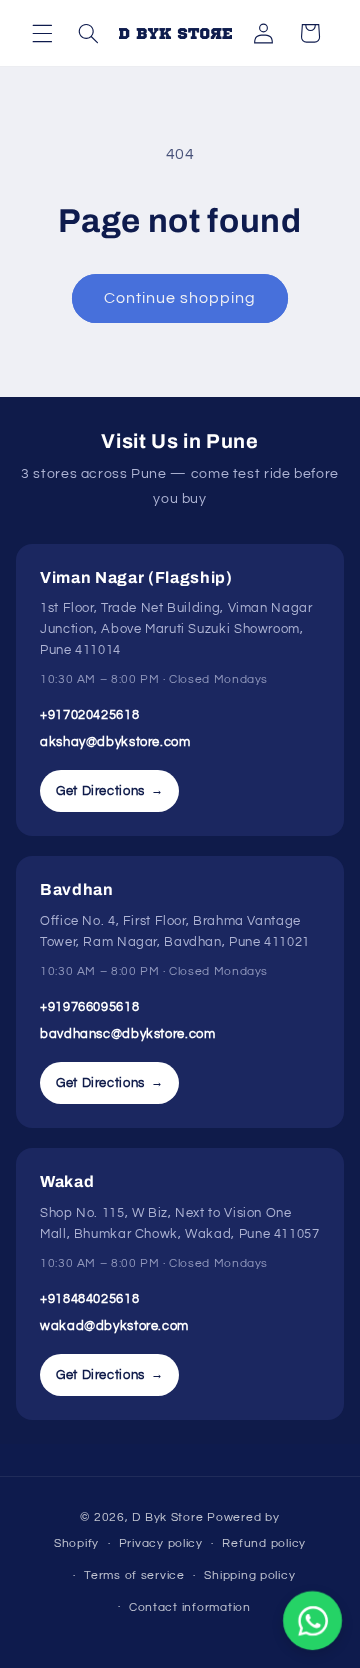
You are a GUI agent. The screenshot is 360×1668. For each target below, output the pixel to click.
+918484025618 (89, 1299)
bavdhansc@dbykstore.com (128, 1034)
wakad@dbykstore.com (114, 1326)
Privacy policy (161, 1543)
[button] (42, 33)
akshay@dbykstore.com (115, 742)
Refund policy (264, 1543)
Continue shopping (180, 298)
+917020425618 (89, 715)
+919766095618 (89, 1007)
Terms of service (134, 1575)
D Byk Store (169, 1517)
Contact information (190, 1607)
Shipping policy (249, 1575)
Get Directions (109, 791)
